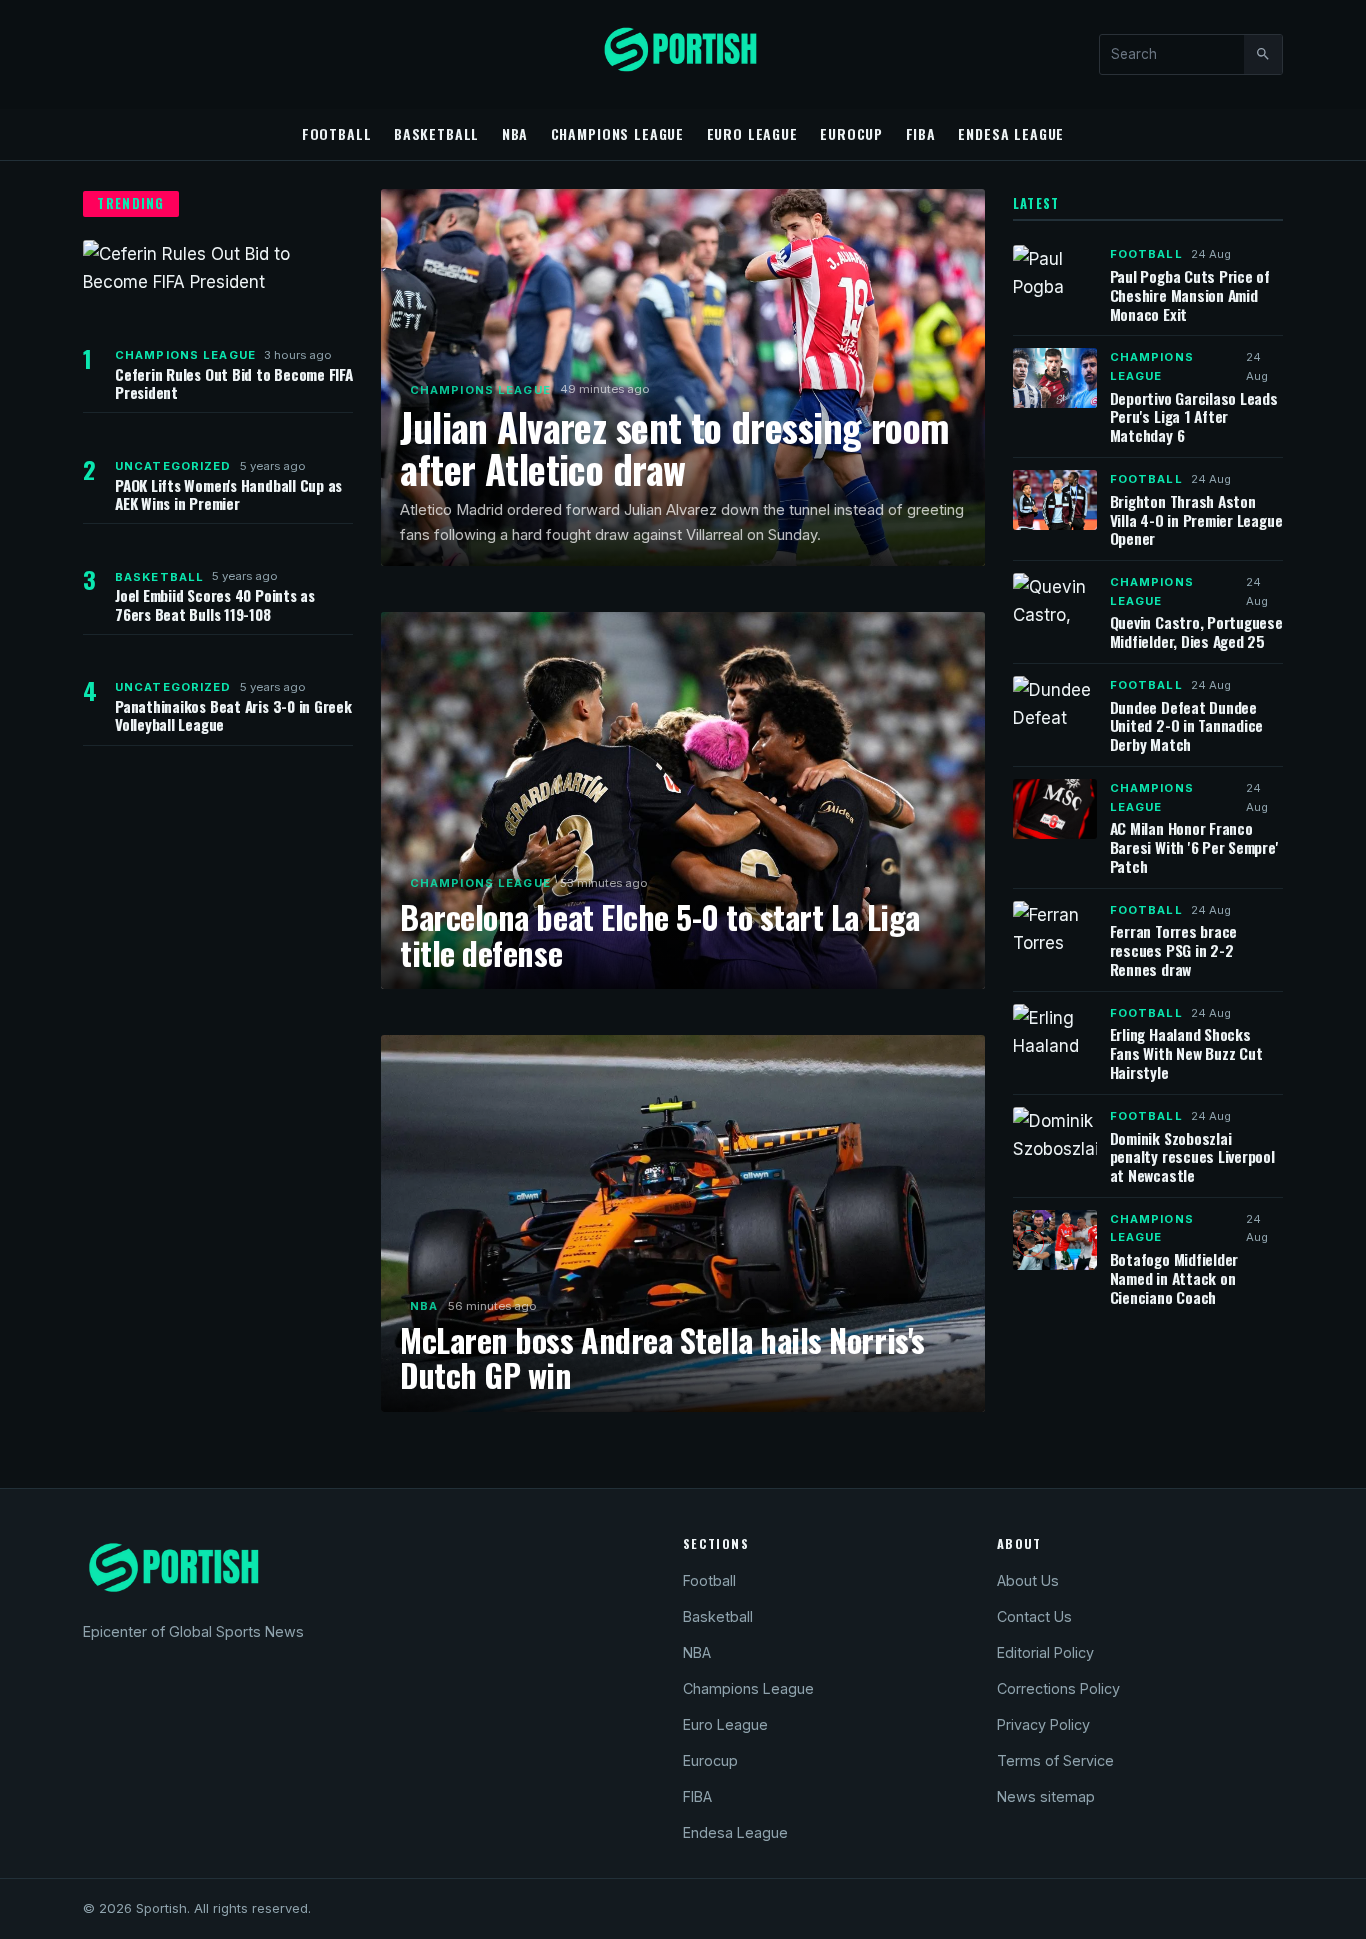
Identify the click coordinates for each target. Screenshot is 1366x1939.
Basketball (436, 133)
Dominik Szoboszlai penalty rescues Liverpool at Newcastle (1192, 1157)
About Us (1028, 1580)
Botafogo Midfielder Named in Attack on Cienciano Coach (1174, 1278)
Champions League (618, 133)
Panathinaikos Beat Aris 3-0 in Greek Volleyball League (233, 715)
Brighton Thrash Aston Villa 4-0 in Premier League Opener (1196, 520)
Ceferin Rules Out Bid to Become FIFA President (234, 383)
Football (337, 133)
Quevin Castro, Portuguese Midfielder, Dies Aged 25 (1196, 631)
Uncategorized (173, 466)
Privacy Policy (1043, 1724)
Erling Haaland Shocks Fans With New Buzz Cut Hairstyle (1186, 1053)
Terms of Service (1055, 1760)
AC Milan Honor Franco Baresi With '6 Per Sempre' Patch (1194, 847)
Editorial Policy (1045, 1652)
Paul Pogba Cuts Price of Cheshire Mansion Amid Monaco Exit (1190, 295)
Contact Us (1034, 1616)
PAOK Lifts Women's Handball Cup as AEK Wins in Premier (228, 494)
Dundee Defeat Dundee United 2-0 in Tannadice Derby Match (1187, 726)
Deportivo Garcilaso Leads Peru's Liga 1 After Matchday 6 (1194, 417)
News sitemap (1046, 1796)
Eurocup (851, 133)
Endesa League (1011, 133)
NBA (515, 133)
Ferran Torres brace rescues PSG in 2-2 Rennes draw (1174, 950)
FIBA (921, 133)
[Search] (1263, 54)
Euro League (752, 133)
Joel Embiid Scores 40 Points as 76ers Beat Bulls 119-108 (215, 604)
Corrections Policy (1058, 1688)
